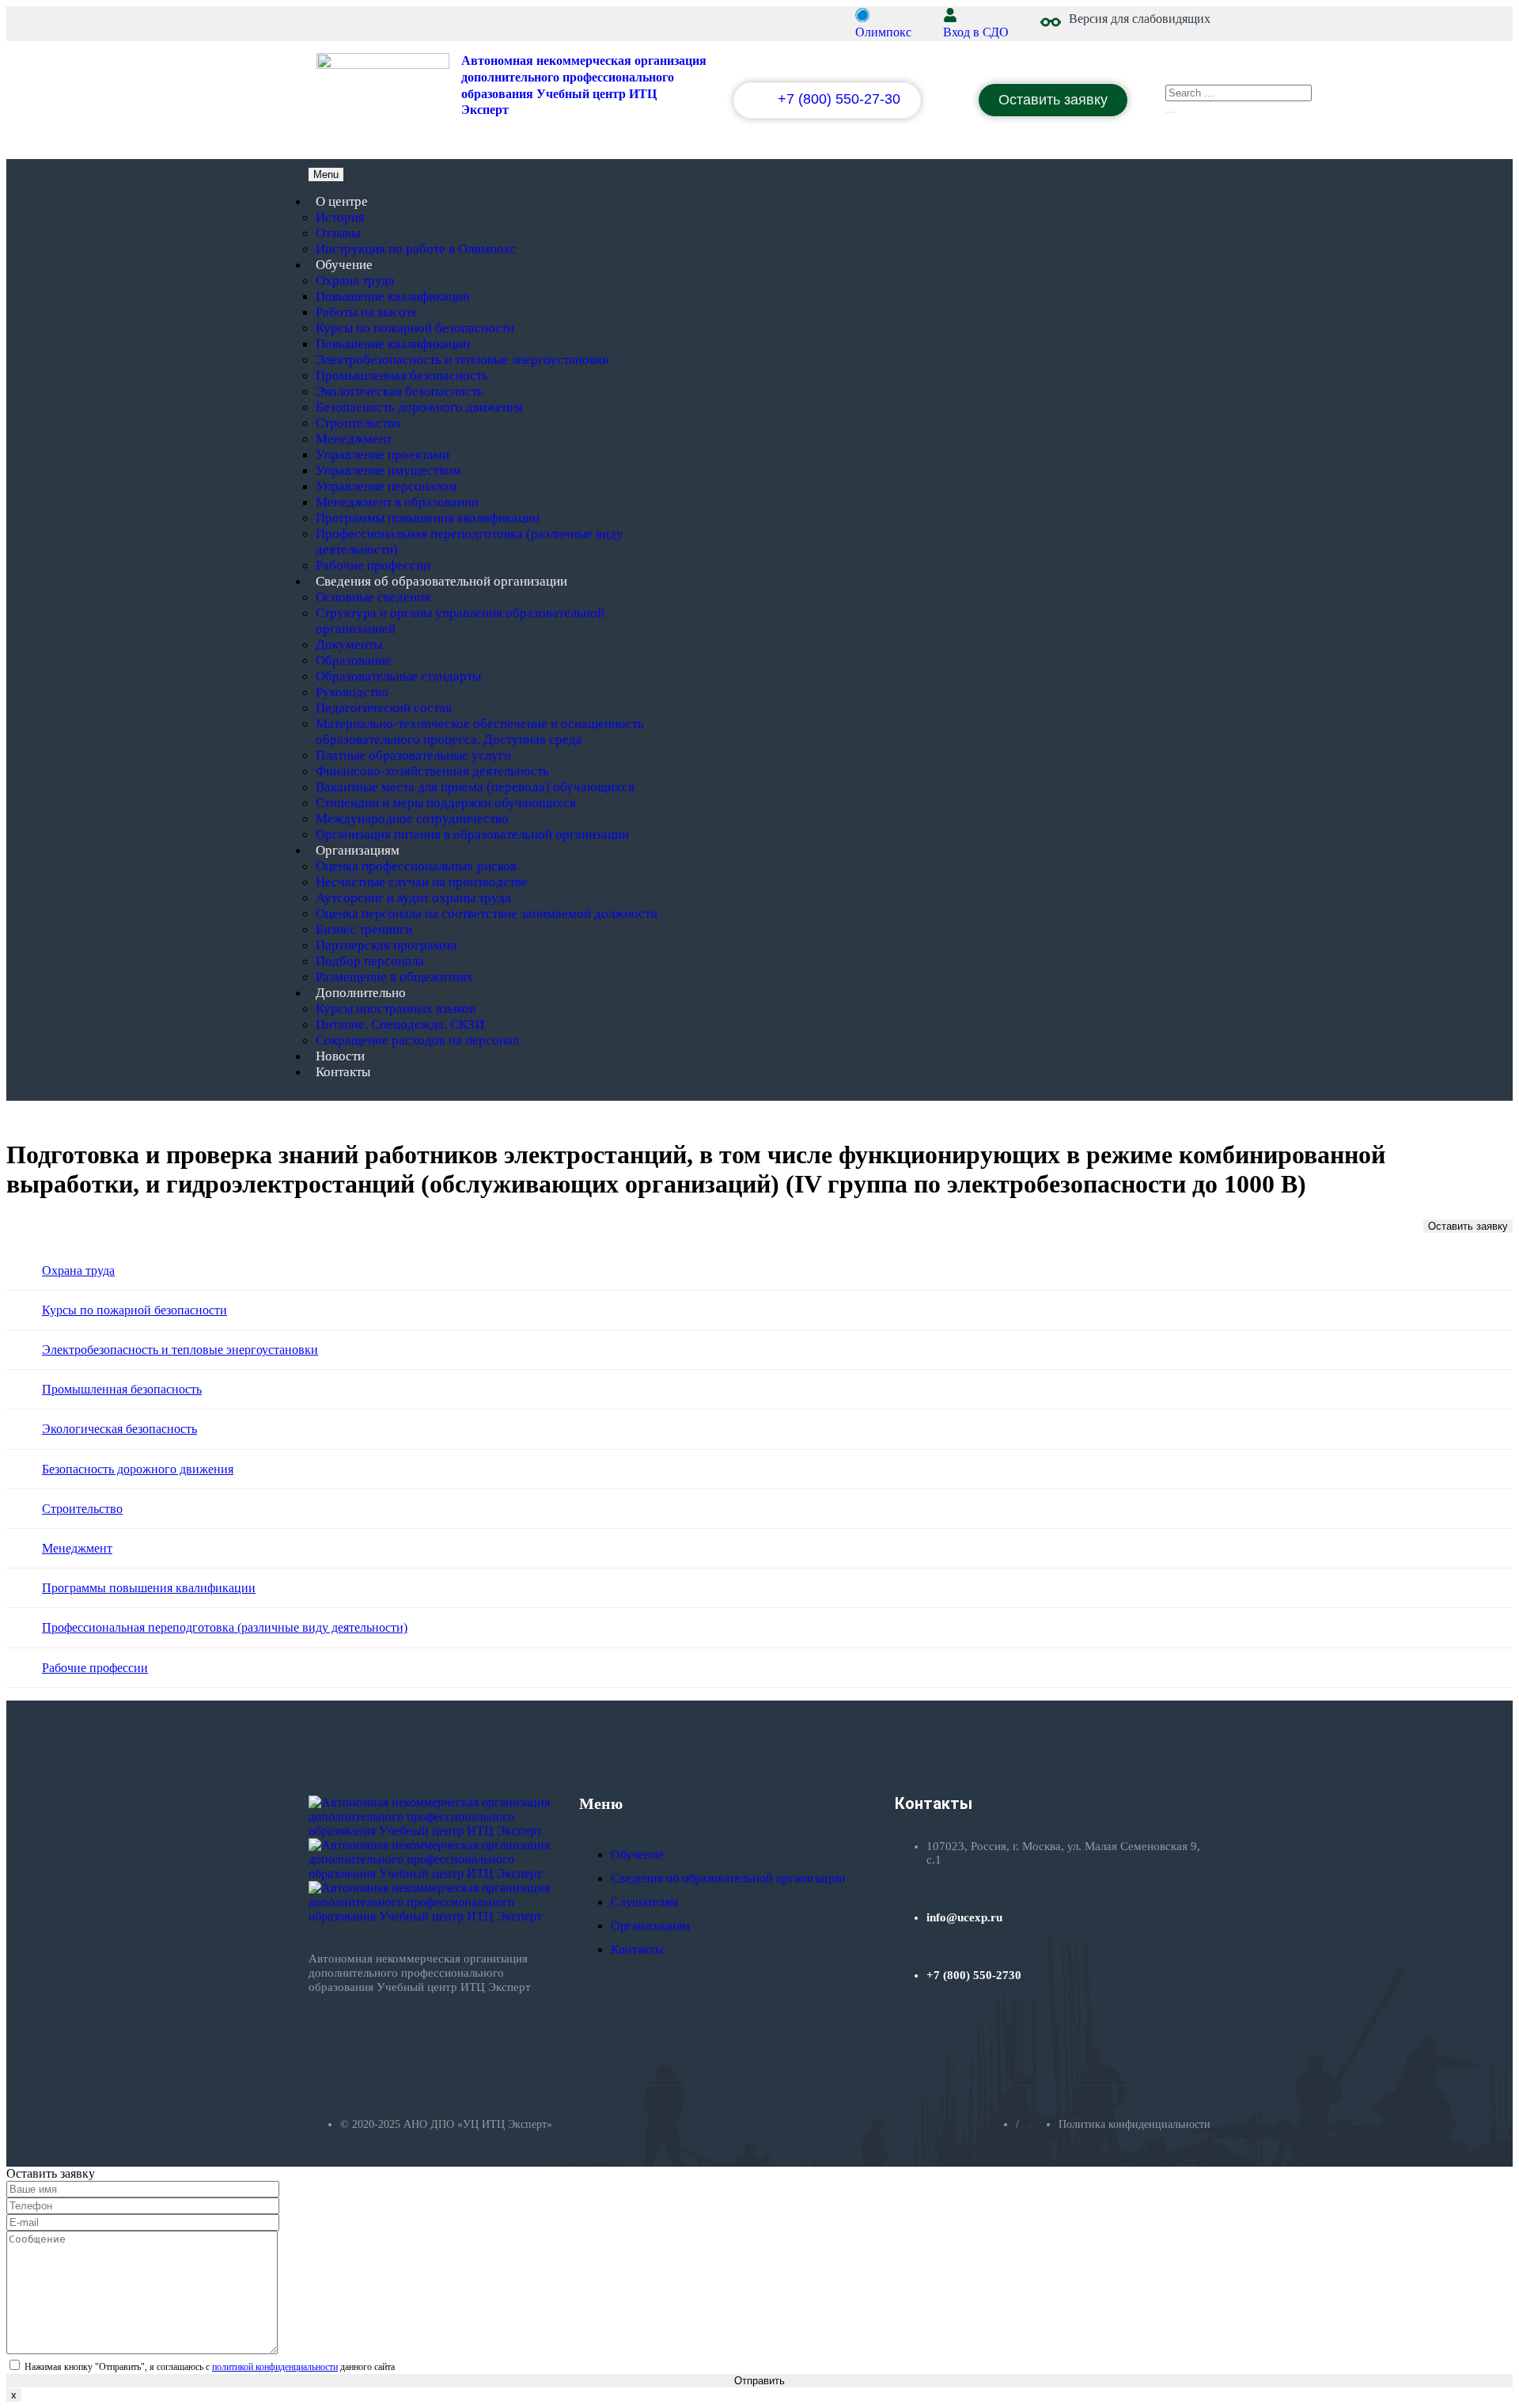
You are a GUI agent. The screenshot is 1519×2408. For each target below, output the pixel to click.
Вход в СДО (976, 32)
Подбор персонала (370, 961)
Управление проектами (383, 455)
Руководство (352, 692)
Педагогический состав (384, 708)
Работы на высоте (367, 312)
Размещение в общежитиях (394, 977)
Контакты (343, 1072)
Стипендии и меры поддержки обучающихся (446, 803)
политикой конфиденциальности (275, 2367)
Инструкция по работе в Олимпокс (416, 249)
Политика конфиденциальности (1135, 2124)
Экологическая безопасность (400, 391)
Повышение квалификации (393, 296)
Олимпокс (883, 32)
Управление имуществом (388, 470)
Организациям (358, 850)
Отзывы (338, 233)
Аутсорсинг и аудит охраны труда (413, 898)
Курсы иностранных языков (396, 1009)
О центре (342, 201)
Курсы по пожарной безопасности (415, 328)
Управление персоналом (386, 486)
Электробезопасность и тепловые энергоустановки (462, 360)
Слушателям (644, 1902)
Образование (354, 660)
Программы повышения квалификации (428, 518)
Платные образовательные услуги (413, 755)
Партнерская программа (386, 945)
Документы (349, 645)
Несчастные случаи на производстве (422, 882)
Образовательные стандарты (398, 676)
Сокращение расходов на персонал (417, 1040)
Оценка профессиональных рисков (416, 866)
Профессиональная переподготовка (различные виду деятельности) (225, 1627)
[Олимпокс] (862, 15)
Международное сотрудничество (412, 819)
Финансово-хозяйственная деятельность (432, 771)
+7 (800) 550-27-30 (839, 99)
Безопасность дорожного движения (419, 407)
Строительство (358, 423)
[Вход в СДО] (950, 15)
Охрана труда (355, 281)
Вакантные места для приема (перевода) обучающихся (475, 787)
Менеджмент (354, 439)
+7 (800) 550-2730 (974, 1975)
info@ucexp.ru (964, 1917)
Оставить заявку (1468, 1226)
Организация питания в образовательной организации (472, 834)
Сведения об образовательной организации (441, 581)
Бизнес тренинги (364, 929)
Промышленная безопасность (402, 375)
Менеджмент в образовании (397, 502)
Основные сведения (373, 597)
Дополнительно (361, 993)
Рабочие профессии (373, 565)
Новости (340, 1056)
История (340, 217)
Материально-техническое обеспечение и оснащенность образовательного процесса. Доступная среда (480, 732)
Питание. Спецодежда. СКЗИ (400, 1024)
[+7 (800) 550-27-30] (762, 103)
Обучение (344, 265)
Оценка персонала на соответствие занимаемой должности (487, 914)
